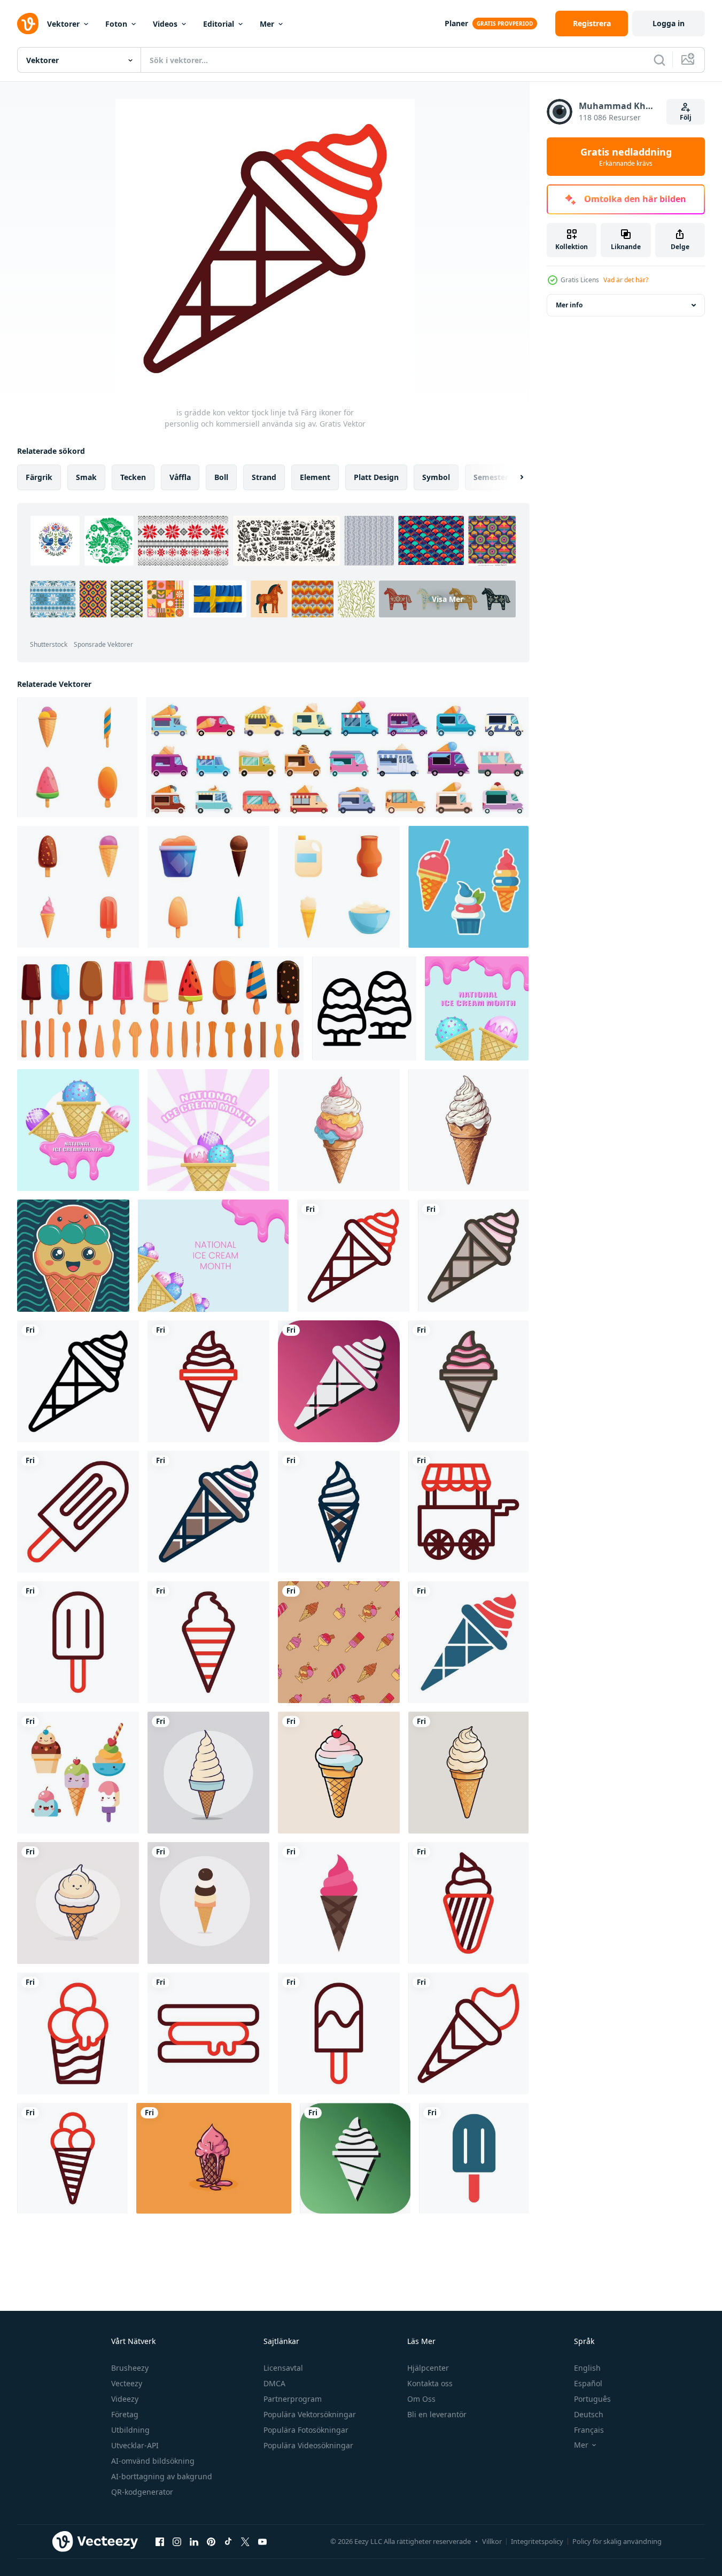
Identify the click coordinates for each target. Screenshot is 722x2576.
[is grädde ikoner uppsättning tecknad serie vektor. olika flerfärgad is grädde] (208, 887)
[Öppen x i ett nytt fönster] (245, 2541)
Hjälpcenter (428, 2368)
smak (86, 477)
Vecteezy (127, 2383)
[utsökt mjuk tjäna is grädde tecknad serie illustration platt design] (208, 1773)
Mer (267, 24)
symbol (436, 477)
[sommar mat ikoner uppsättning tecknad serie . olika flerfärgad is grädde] (77, 757)
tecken (133, 477)
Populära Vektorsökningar (310, 2414)
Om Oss (421, 2399)
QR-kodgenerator (142, 2492)
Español (588, 2383)
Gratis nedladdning (626, 157)
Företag (125, 2414)
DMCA (274, 2383)
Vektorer (63, 24)
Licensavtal (283, 2368)
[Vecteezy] (28, 24)
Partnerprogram (293, 2399)
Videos (165, 24)
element (315, 477)
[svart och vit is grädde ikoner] (364, 1008)
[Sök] (659, 60)
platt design (376, 477)
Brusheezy (130, 2368)
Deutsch (589, 2414)
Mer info (569, 305)
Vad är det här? (626, 280)
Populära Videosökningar (308, 2445)
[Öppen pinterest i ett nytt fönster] (211, 2541)
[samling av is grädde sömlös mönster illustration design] (339, 1642)
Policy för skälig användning (617, 2541)
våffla (180, 477)
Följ (686, 117)
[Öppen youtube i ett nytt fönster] (262, 2541)
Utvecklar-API (135, 2445)
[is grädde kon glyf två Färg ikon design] (468, 1642)
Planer (456, 23)
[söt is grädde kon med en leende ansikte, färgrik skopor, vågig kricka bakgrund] (73, 1256)
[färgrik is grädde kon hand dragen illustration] (468, 1130)
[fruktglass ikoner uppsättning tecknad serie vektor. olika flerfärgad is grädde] (78, 887)
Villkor (492, 2541)
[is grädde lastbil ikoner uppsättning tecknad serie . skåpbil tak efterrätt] (337, 757)
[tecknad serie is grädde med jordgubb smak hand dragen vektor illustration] (214, 2158)
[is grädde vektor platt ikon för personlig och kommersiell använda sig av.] (339, 1903)
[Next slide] (513, 477)
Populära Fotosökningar (306, 2430)
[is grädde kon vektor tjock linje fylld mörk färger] (208, 1512)
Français (589, 2430)
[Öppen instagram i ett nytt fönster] (177, 2541)
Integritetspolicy (537, 2541)
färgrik (39, 477)
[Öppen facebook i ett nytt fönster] (160, 2541)
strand (264, 477)
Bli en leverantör (437, 2414)
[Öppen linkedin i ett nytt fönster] (194, 2541)
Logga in (669, 23)
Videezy (125, 2399)
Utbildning (130, 2430)
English (587, 2368)
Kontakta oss (430, 2383)
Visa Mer (448, 599)
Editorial (219, 24)
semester (491, 477)
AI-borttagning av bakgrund (162, 2476)
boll (221, 477)
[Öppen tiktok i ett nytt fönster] (228, 2541)
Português (592, 2399)
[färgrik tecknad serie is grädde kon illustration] (339, 1130)
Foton (116, 24)
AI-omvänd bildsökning (153, 2461)
